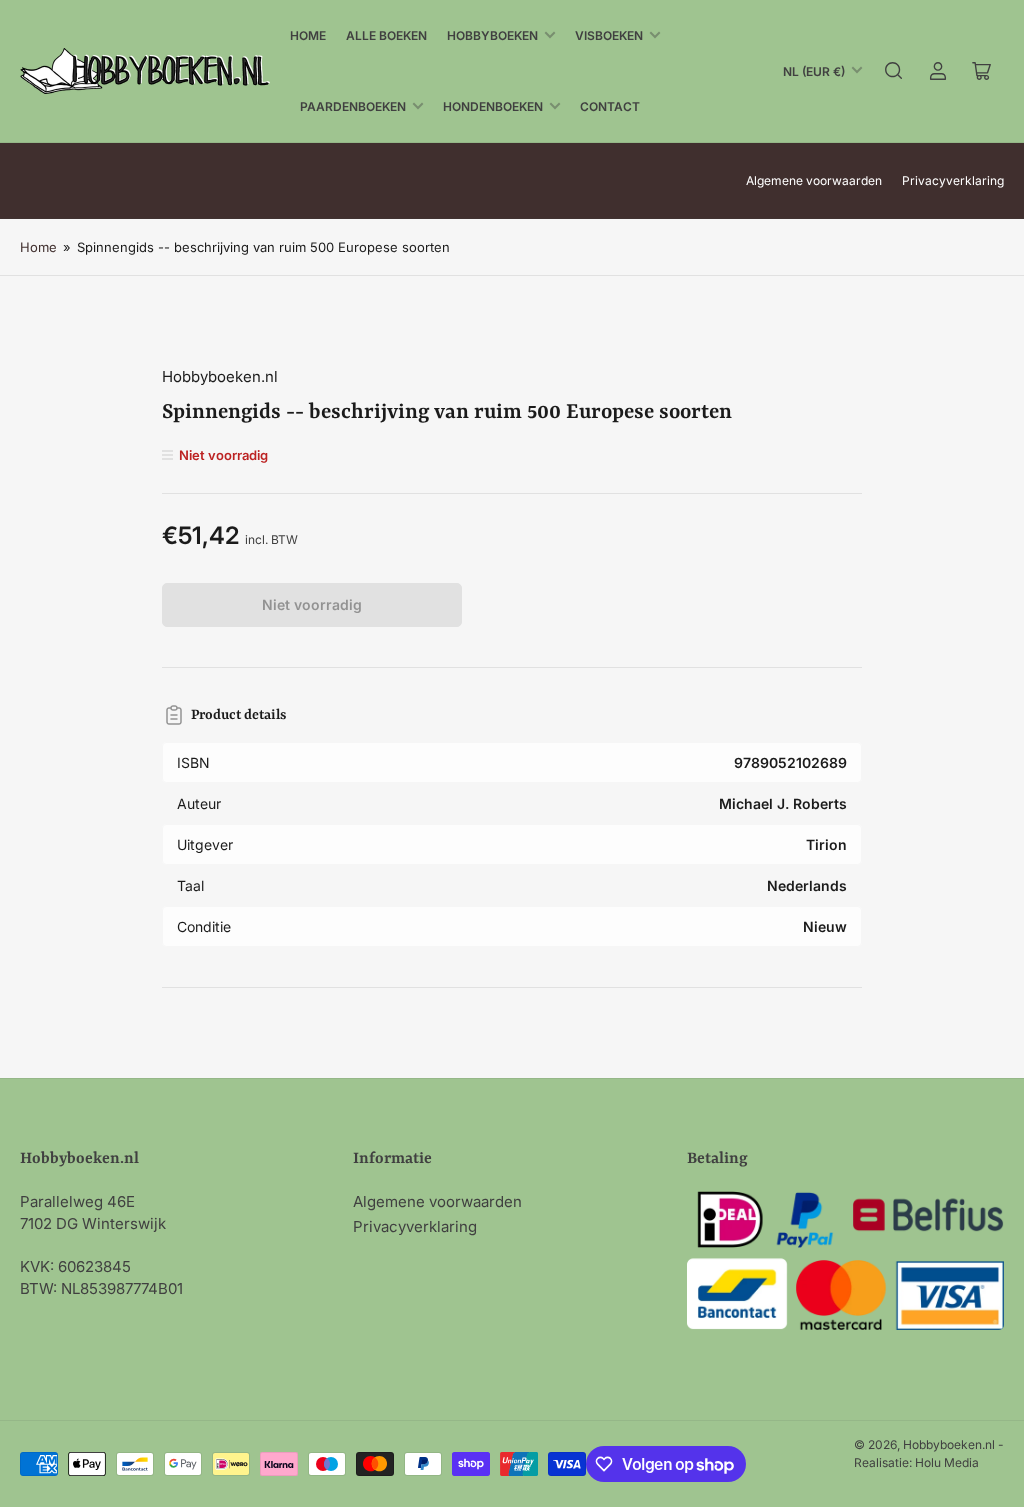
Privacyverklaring (953, 180)
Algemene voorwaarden (814, 180)
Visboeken (609, 35)
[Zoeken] (894, 71)
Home (308, 35)
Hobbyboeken (492, 35)
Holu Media (947, 1462)
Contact (610, 106)
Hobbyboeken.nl (220, 376)
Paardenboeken (353, 106)
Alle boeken (386, 35)
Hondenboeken (493, 106)
